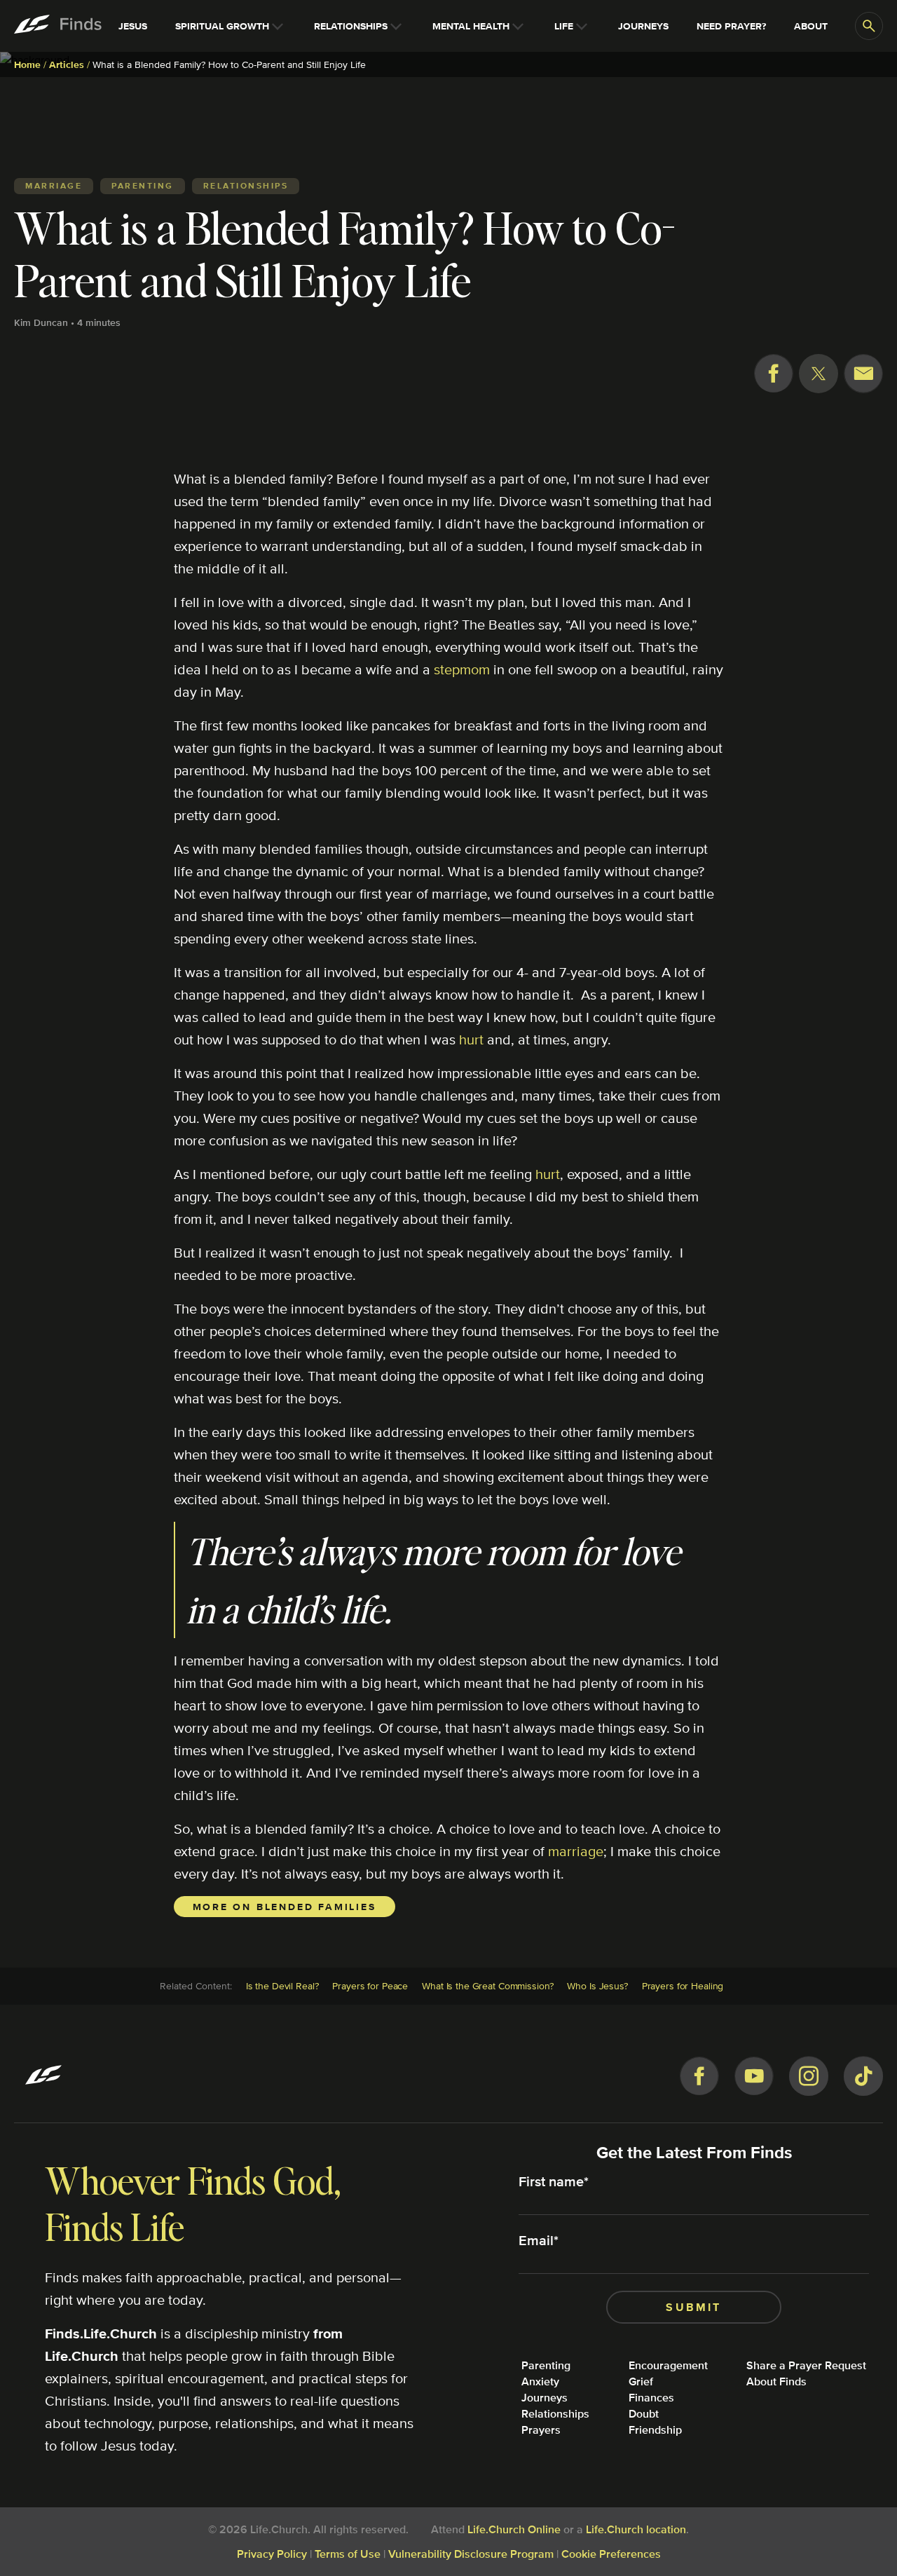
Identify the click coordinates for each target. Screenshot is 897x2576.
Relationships (555, 2414)
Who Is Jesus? (597, 1986)
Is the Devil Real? (282, 1986)
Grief (641, 2381)
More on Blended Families (285, 1907)
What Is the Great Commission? (487, 1986)
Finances (651, 2398)
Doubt (644, 2414)
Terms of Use (348, 2554)
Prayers (541, 2430)
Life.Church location (636, 2529)
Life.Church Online (514, 2529)
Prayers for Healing (683, 1986)
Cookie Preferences (611, 2554)
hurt (471, 1039)
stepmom (462, 669)
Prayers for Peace (370, 1986)
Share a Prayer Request (806, 2365)
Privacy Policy (272, 2554)
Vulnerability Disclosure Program (471, 2554)
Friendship (655, 2430)
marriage (576, 1851)
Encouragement (668, 2365)
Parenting (546, 2365)
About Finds (776, 2381)
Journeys (545, 2398)
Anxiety (540, 2381)
